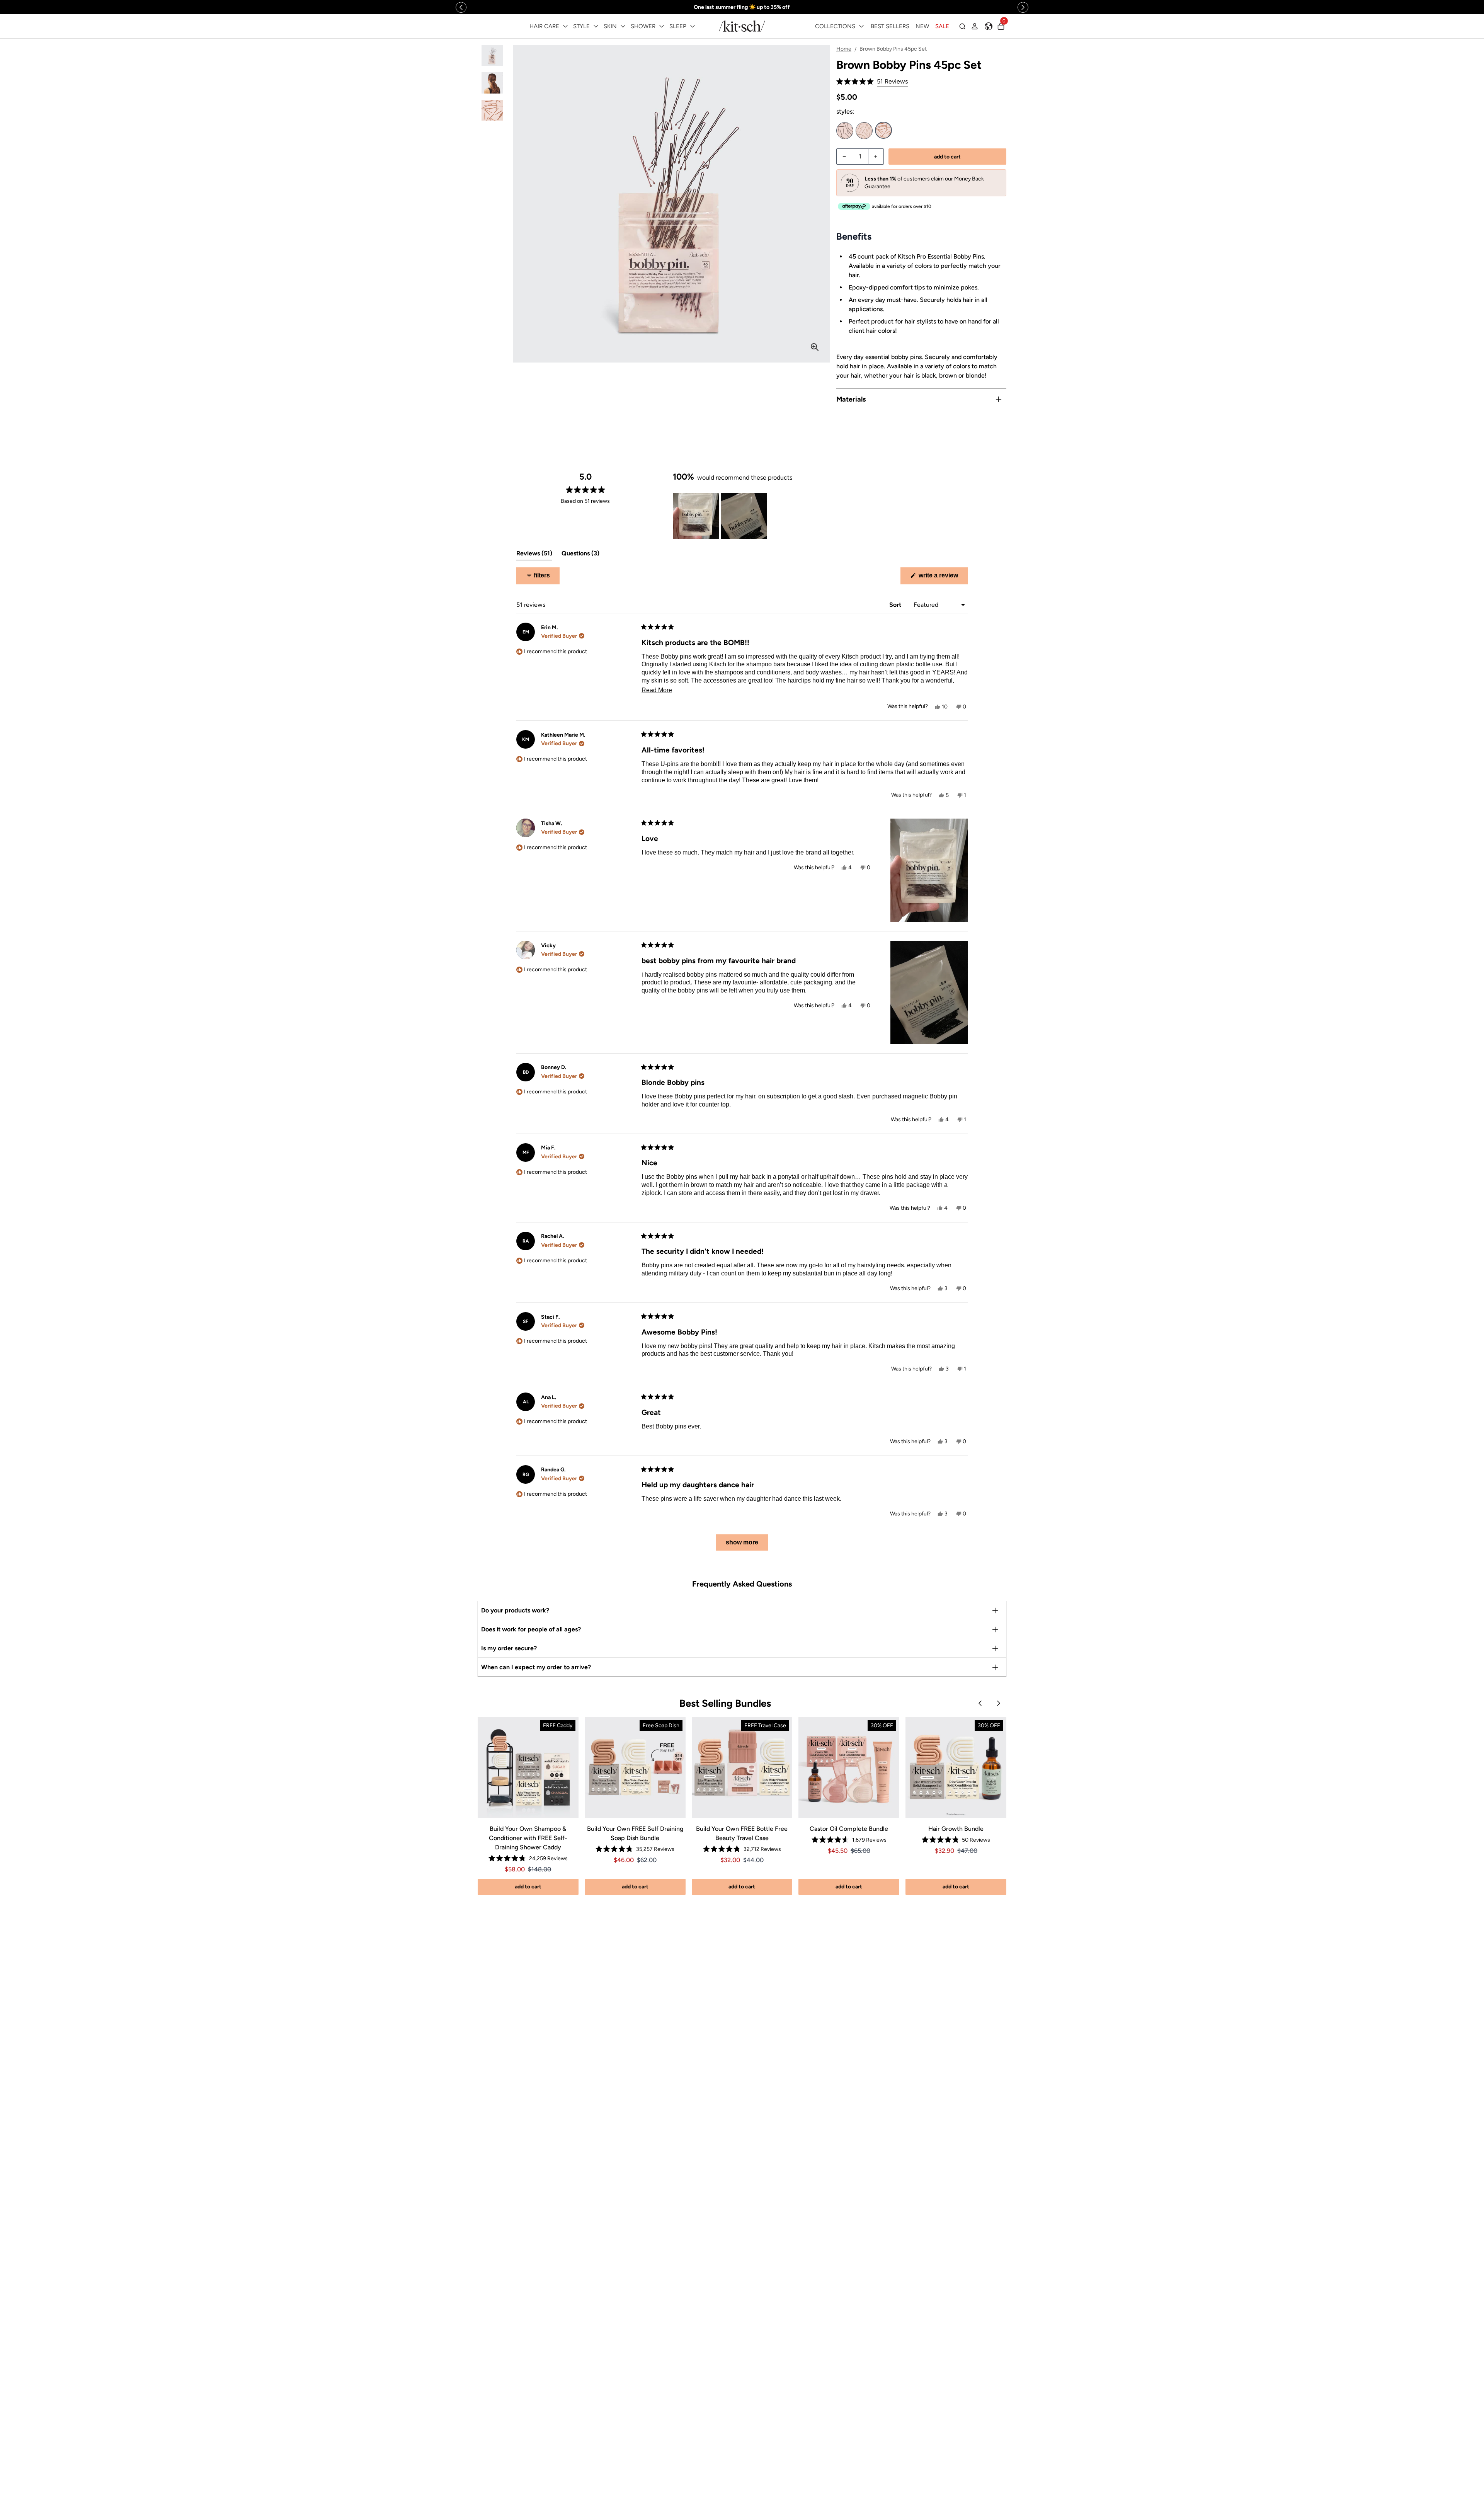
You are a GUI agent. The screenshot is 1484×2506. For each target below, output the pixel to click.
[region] (742, 7)
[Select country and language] (989, 26)
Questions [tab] (580, 555)
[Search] (962, 26)
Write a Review (942, 578)
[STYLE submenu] (596, 26)
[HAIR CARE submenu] (565, 26)
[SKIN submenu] (623, 26)
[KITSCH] (742, 26)
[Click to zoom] (815, 347)
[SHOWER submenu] (662, 26)
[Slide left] (461, 7)
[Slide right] (1023, 7)
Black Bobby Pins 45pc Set (845, 131)
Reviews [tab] (534, 555)
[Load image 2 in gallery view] (492, 83)
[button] (872, 82)
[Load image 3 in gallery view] (492, 110)
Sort (896, 605)
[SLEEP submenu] (693, 26)
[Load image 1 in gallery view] (492, 56)
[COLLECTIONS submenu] (861, 26)
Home (844, 49)
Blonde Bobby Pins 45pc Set (864, 131)
